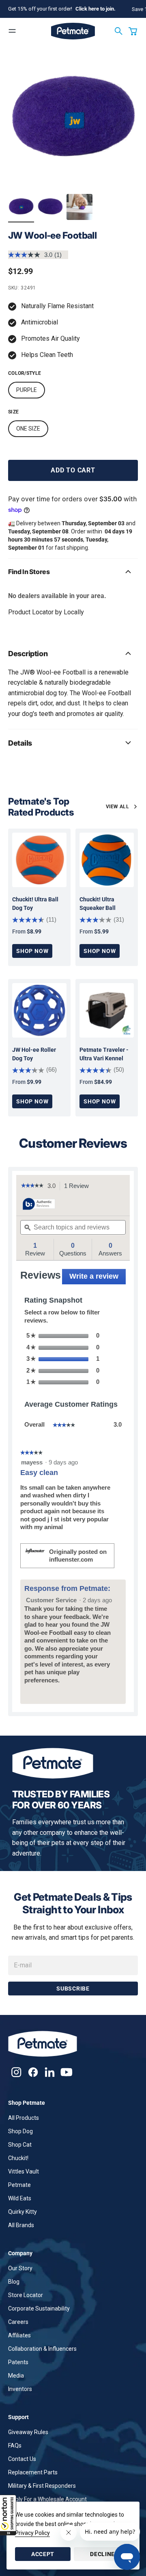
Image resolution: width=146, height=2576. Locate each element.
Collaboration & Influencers (42, 2349)
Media (16, 2376)
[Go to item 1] (21, 207)
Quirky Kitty (23, 2212)
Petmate (19, 2185)
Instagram (16, 2072)
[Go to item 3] (79, 207)
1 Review (79, 1186)
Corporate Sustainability (39, 2308)
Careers (18, 2322)
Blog (14, 2282)
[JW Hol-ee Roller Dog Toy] (39, 1010)
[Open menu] (12, 31)
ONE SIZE (28, 429)
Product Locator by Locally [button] (46, 612)
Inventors (20, 2389)
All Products (24, 2118)
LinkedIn (50, 2072)
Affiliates (19, 2335)
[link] (32, 1186)
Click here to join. (96, 9)
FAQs (15, 2445)
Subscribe (73, 1989)
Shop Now (32, 951)
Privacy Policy (32, 2533)
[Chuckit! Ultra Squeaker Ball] (107, 860)
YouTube (66, 2072)
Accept (43, 2554)
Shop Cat (20, 2145)
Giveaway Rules (28, 2432)
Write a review (98, 1278)
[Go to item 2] (50, 207)
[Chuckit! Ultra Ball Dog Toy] (39, 860)
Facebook (33, 2072)
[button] (8, 2515)
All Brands (21, 2225)
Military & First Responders (42, 2486)
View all (117, 807)
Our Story (20, 2268)
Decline (102, 2554)
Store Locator (26, 2295)
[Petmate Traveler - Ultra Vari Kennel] (107, 1010)
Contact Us (22, 2459)
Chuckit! (18, 2158)
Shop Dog (20, 2131)
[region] (73, 119)
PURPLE (27, 390)
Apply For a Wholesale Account (47, 2499)
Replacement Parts (33, 2472)
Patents (18, 2362)
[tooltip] (39, 1204)
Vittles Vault (24, 2171)
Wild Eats (20, 2198)
